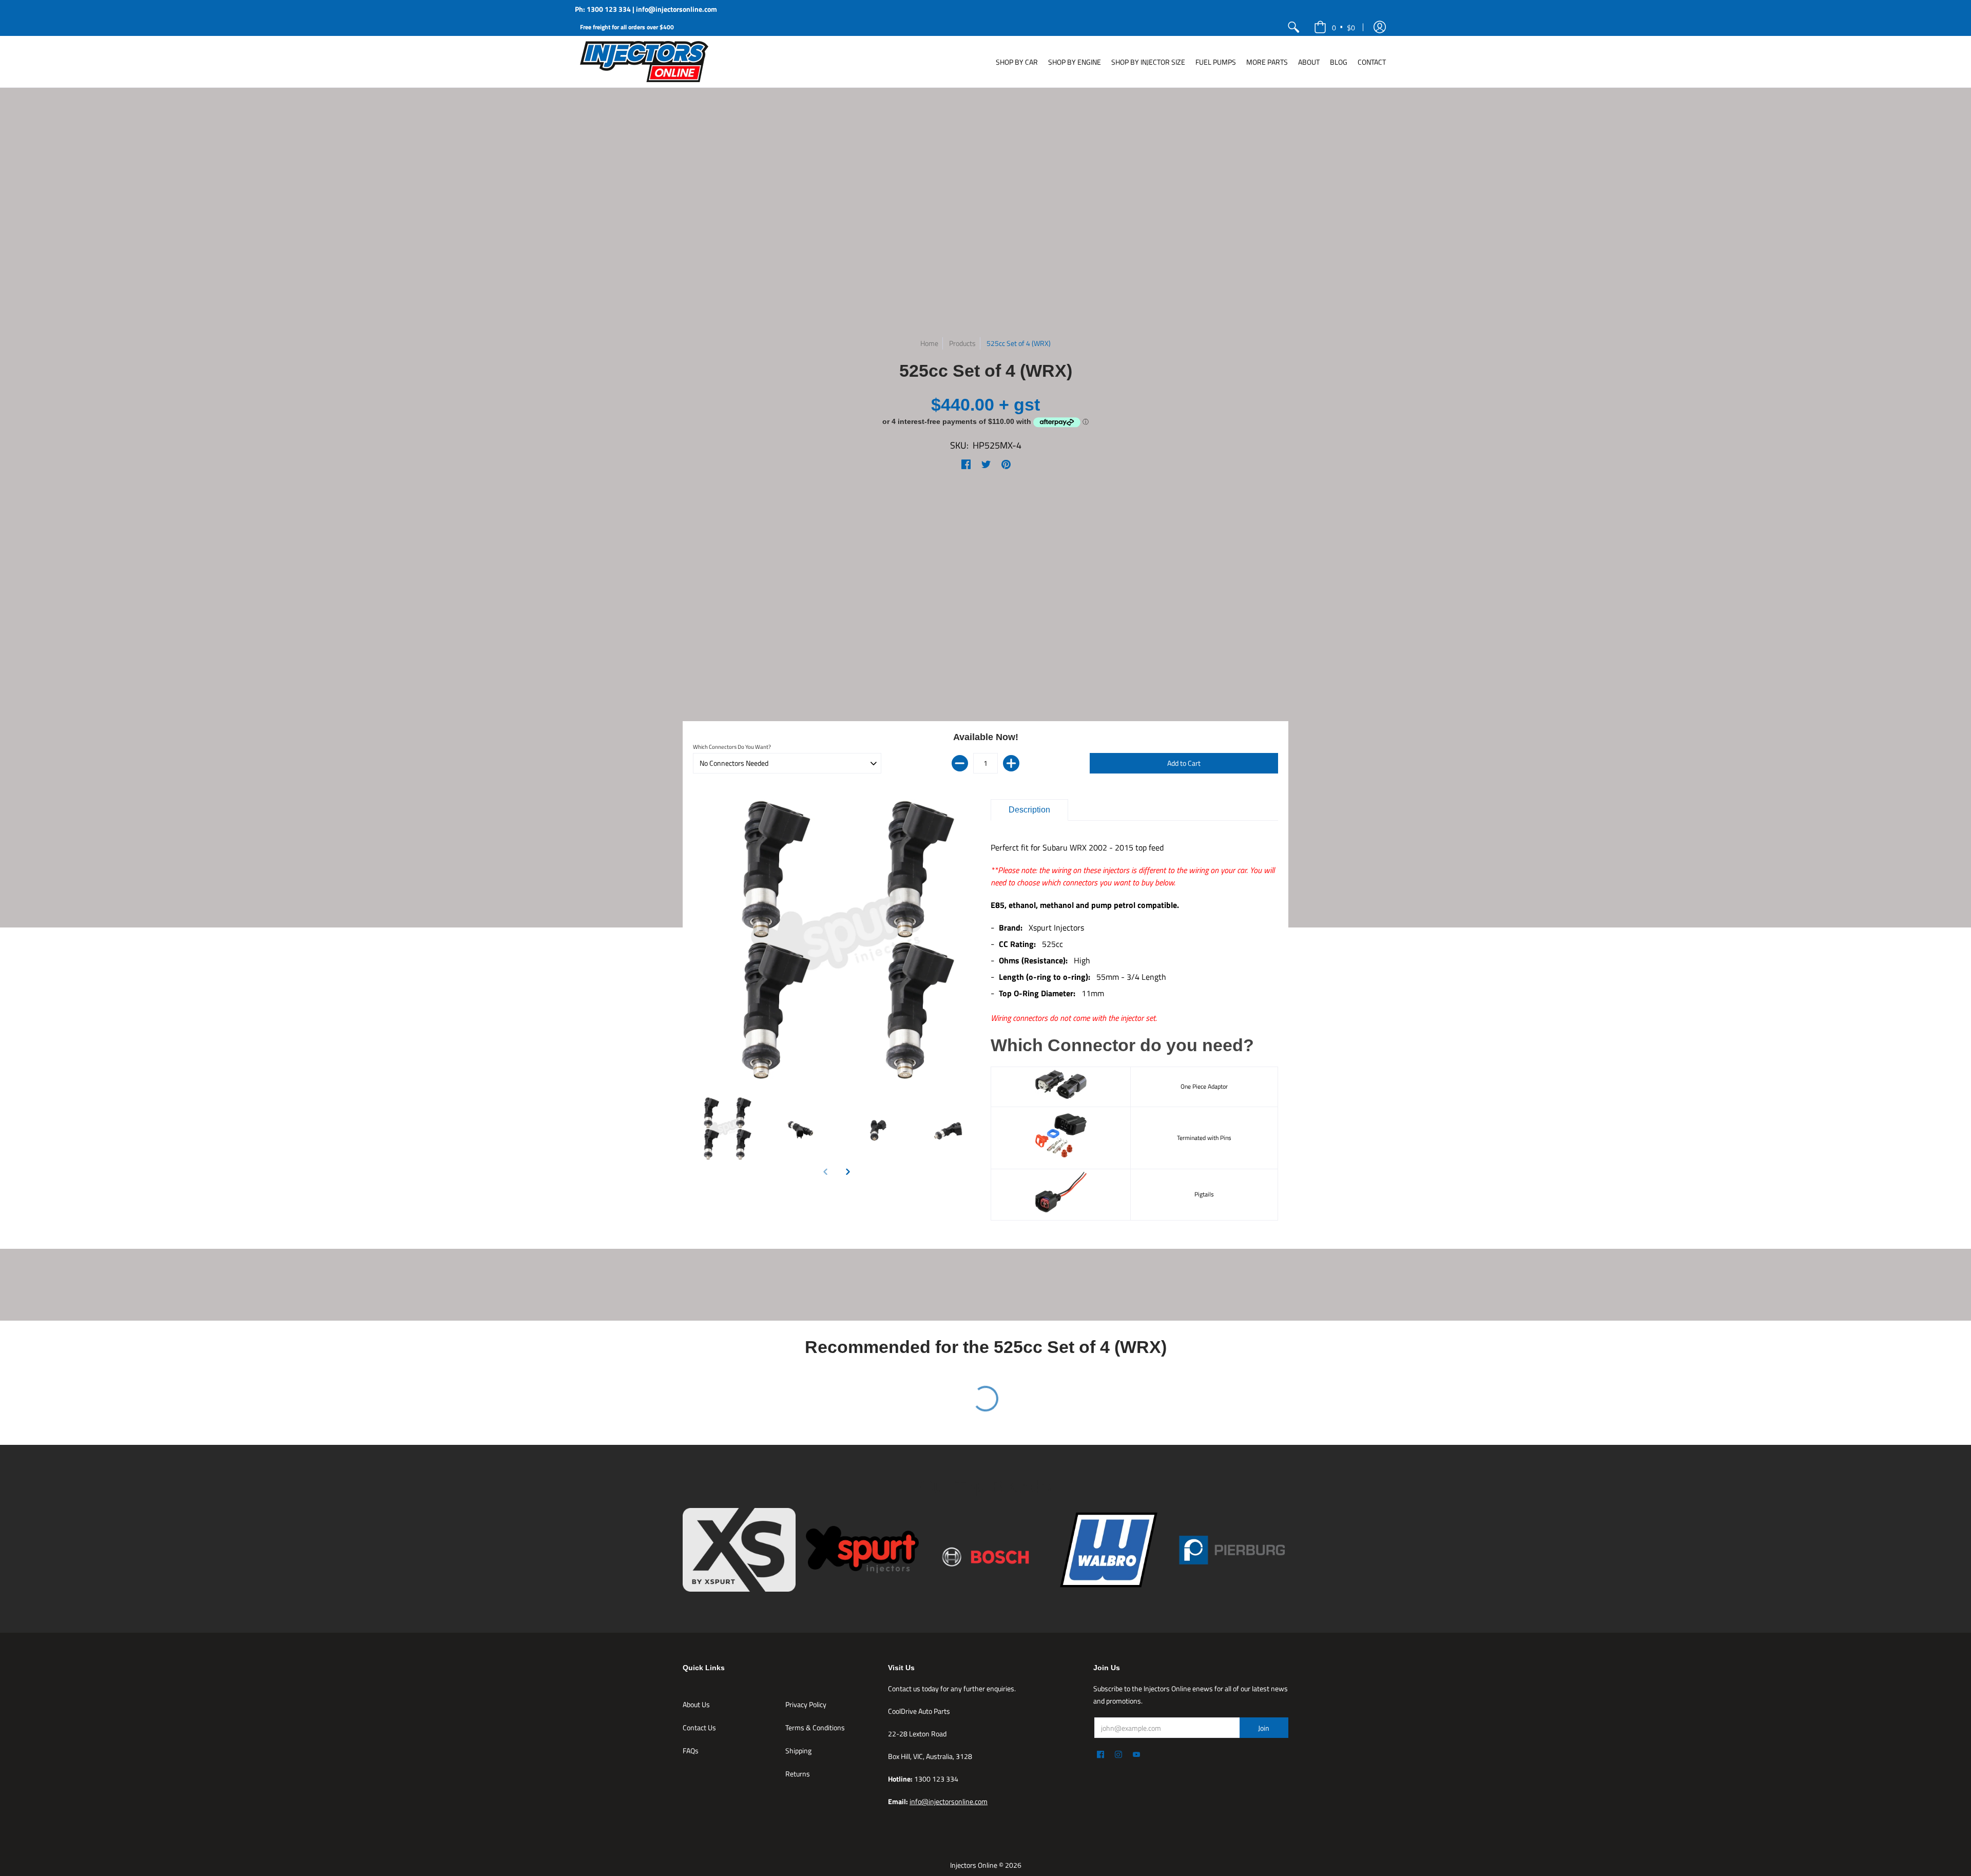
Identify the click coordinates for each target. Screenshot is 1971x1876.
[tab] (1029, 810)
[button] (1380, 27)
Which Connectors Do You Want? (732, 747)
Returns (798, 1774)
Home (929, 343)
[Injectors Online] (644, 62)
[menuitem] (1293, 27)
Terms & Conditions (815, 1727)
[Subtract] (960, 763)
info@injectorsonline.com (949, 1801)
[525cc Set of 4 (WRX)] (725, 1129)
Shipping (798, 1751)
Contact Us (699, 1727)
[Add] (1011, 763)
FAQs (691, 1751)
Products (962, 343)
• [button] (1344, 27)
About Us (696, 1704)
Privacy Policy (806, 1704)
